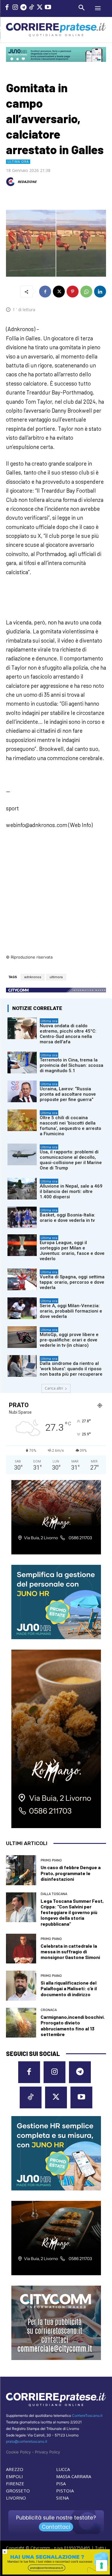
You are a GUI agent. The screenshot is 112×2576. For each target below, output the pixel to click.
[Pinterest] (73, 292)
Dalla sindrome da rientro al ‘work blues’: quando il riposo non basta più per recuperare (71, 1369)
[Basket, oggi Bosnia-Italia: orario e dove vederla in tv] (22, 1217)
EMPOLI (14, 2476)
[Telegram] (23, 8)
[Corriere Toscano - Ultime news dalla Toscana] (56, 30)
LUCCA (63, 2469)
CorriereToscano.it (87, 2416)
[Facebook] (7, 8)
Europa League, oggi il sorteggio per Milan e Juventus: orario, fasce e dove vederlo (72, 1251)
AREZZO (15, 2469)
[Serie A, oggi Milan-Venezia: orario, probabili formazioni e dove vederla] (22, 1308)
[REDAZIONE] (11, 182)
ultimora (56, 977)
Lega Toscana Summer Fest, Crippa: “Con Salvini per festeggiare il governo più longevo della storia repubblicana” (72, 1912)
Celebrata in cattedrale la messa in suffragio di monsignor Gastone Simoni (70, 1951)
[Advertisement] (56, 896)
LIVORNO (16, 2498)
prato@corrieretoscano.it (27, 2441)
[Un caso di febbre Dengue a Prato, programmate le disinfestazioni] (21, 1870)
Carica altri (54, 1388)
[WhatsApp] (86, 292)
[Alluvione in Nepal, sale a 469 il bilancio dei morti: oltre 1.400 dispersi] (22, 1189)
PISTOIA (65, 2491)
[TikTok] (32, 8)
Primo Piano (51, 1860)
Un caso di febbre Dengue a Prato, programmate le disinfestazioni (71, 1873)
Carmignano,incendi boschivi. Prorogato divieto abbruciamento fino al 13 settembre (73, 2025)
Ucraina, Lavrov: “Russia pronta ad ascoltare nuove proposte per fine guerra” (68, 1094)
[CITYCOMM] (56, 2573)
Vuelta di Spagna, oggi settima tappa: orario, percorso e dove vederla (72, 1282)
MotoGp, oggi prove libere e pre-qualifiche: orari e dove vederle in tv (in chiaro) (69, 1340)
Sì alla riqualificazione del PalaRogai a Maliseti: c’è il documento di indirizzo (69, 1988)
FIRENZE (15, 2483)
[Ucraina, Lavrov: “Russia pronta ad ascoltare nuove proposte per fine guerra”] (22, 1091)
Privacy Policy (47, 2452)
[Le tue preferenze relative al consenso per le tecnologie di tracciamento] (102, 2566)
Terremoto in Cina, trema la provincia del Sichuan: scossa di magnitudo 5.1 (72, 1065)
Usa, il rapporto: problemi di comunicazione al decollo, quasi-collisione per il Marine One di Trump (71, 1160)
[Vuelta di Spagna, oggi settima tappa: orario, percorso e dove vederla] (22, 1279)
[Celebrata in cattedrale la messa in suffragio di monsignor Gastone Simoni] (21, 1949)
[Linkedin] (100, 292)
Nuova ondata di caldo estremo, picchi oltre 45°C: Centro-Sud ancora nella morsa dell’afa (68, 1034)
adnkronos (33, 977)
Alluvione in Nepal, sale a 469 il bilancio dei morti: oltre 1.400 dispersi (71, 1191)
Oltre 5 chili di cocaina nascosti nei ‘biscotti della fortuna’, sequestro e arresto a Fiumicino (70, 1126)
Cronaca (49, 2010)
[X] (40, 8)
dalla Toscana (54, 1894)
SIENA (62, 2498)
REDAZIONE (27, 182)
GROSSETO (18, 2491)
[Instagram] (15, 8)
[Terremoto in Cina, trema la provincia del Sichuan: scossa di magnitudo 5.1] (22, 1062)
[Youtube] (48, 8)
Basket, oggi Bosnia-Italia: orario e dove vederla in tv (67, 1218)
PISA (61, 2483)
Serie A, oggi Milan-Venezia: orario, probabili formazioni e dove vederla (71, 1311)
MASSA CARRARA (74, 2476)
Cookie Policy (18, 2452)
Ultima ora (18, 162)
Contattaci (56, 2527)
